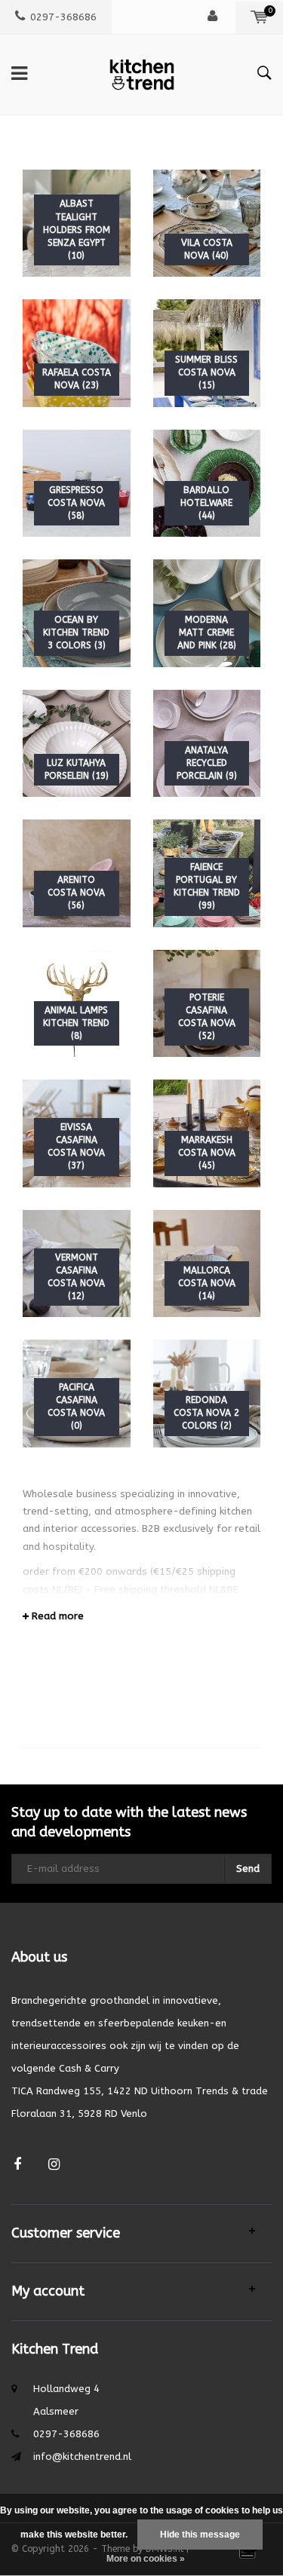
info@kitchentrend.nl (82, 2457)
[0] (259, 17)
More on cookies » (146, 2559)
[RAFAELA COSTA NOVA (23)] (77, 352)
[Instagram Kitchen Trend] (54, 2165)
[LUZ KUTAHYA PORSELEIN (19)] (77, 742)
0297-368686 (63, 17)
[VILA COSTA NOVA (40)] (207, 222)
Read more (56, 1616)
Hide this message (200, 2535)
